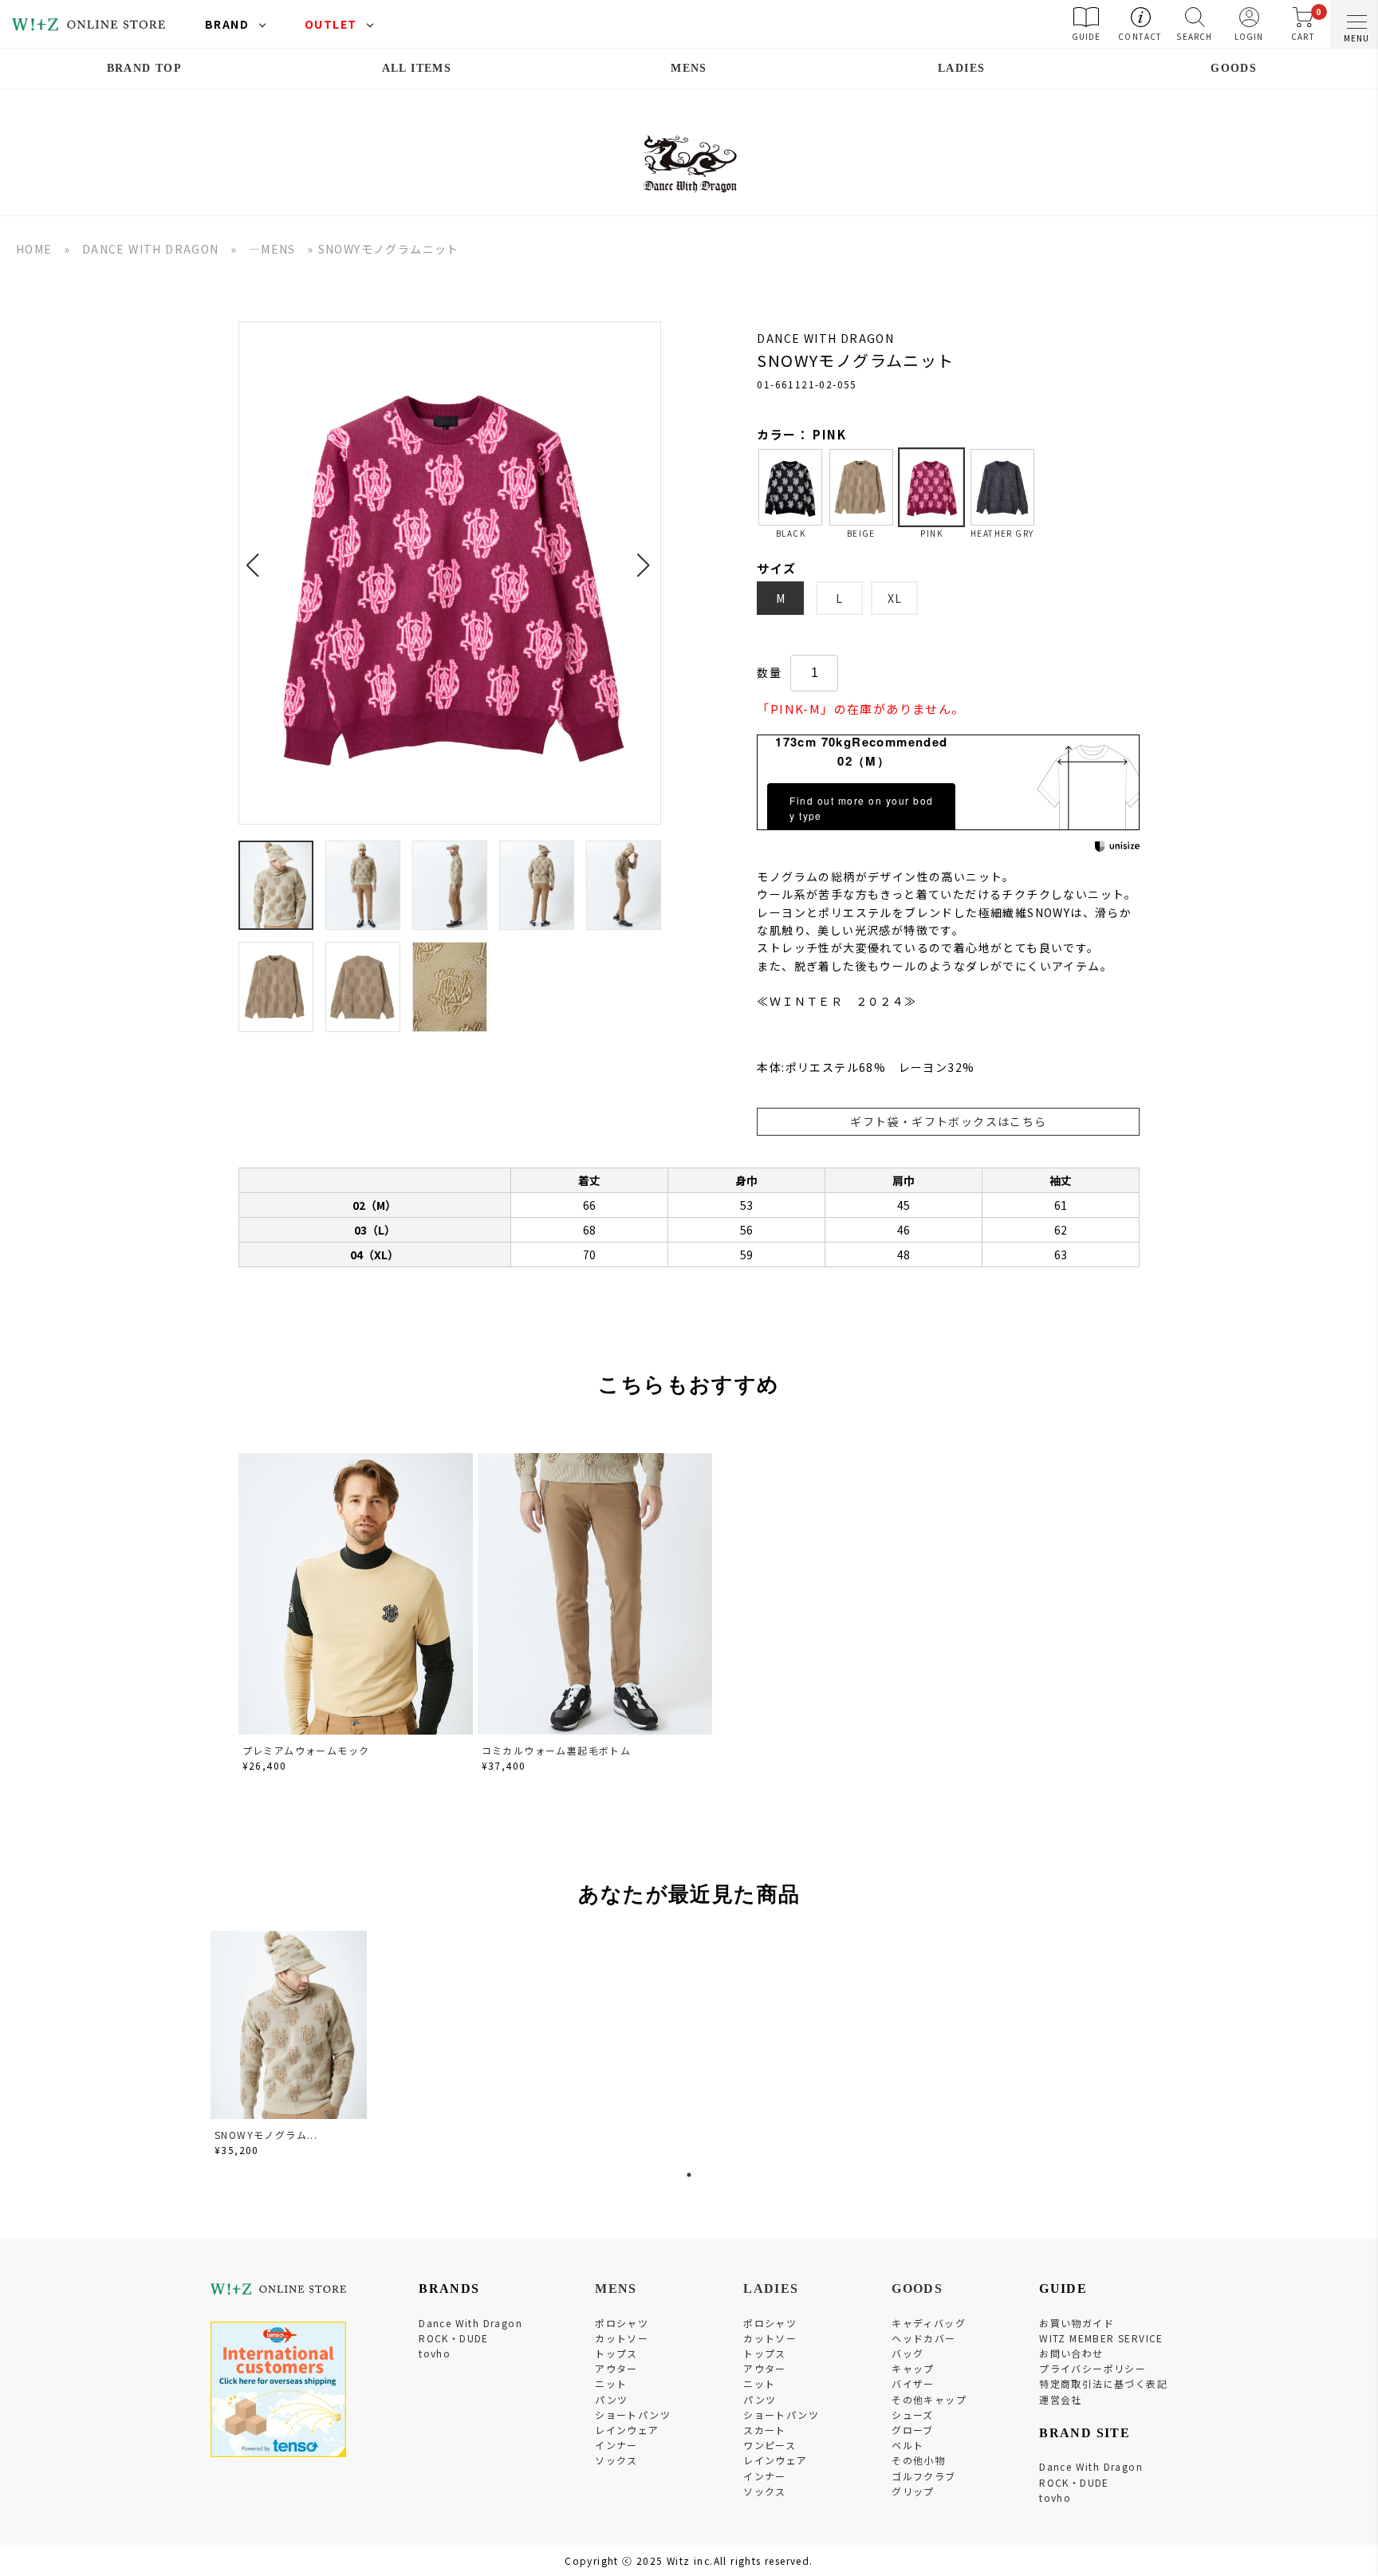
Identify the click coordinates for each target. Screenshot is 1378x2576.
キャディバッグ (929, 2323)
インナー (616, 2445)
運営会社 (1061, 2399)
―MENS (272, 249)
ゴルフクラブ (923, 2476)
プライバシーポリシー (1093, 2368)
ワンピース (770, 2445)
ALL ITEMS (417, 68)
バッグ (908, 2353)
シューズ (913, 2415)
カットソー (622, 2338)
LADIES (961, 68)
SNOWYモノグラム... (266, 2135)
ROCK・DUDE (454, 2338)
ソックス (616, 2460)
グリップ (913, 2491)
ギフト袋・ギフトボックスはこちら (948, 1121)
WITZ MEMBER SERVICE (1101, 2338)
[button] (257, 556)
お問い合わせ (1071, 2353)
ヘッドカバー (923, 2338)
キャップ (913, 2368)
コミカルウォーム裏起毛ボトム (557, 1750)
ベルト (908, 2445)
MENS (689, 68)
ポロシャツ (622, 2323)
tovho (435, 2353)
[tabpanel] (290, 2046)
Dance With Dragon (470, 2323)
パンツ (611, 2399)
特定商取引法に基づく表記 (1103, 2383)
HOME (34, 249)
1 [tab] (689, 2175)
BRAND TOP (145, 68)
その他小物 (918, 2460)
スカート (765, 2430)
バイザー (913, 2383)
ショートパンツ (633, 2415)
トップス (616, 2353)
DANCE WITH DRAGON (151, 249)
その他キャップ (929, 2399)
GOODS (1234, 68)
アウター (616, 2368)
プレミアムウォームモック (306, 1750)
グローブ (913, 2430)
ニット (611, 2383)
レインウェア (627, 2430)
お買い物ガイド (1077, 2323)
